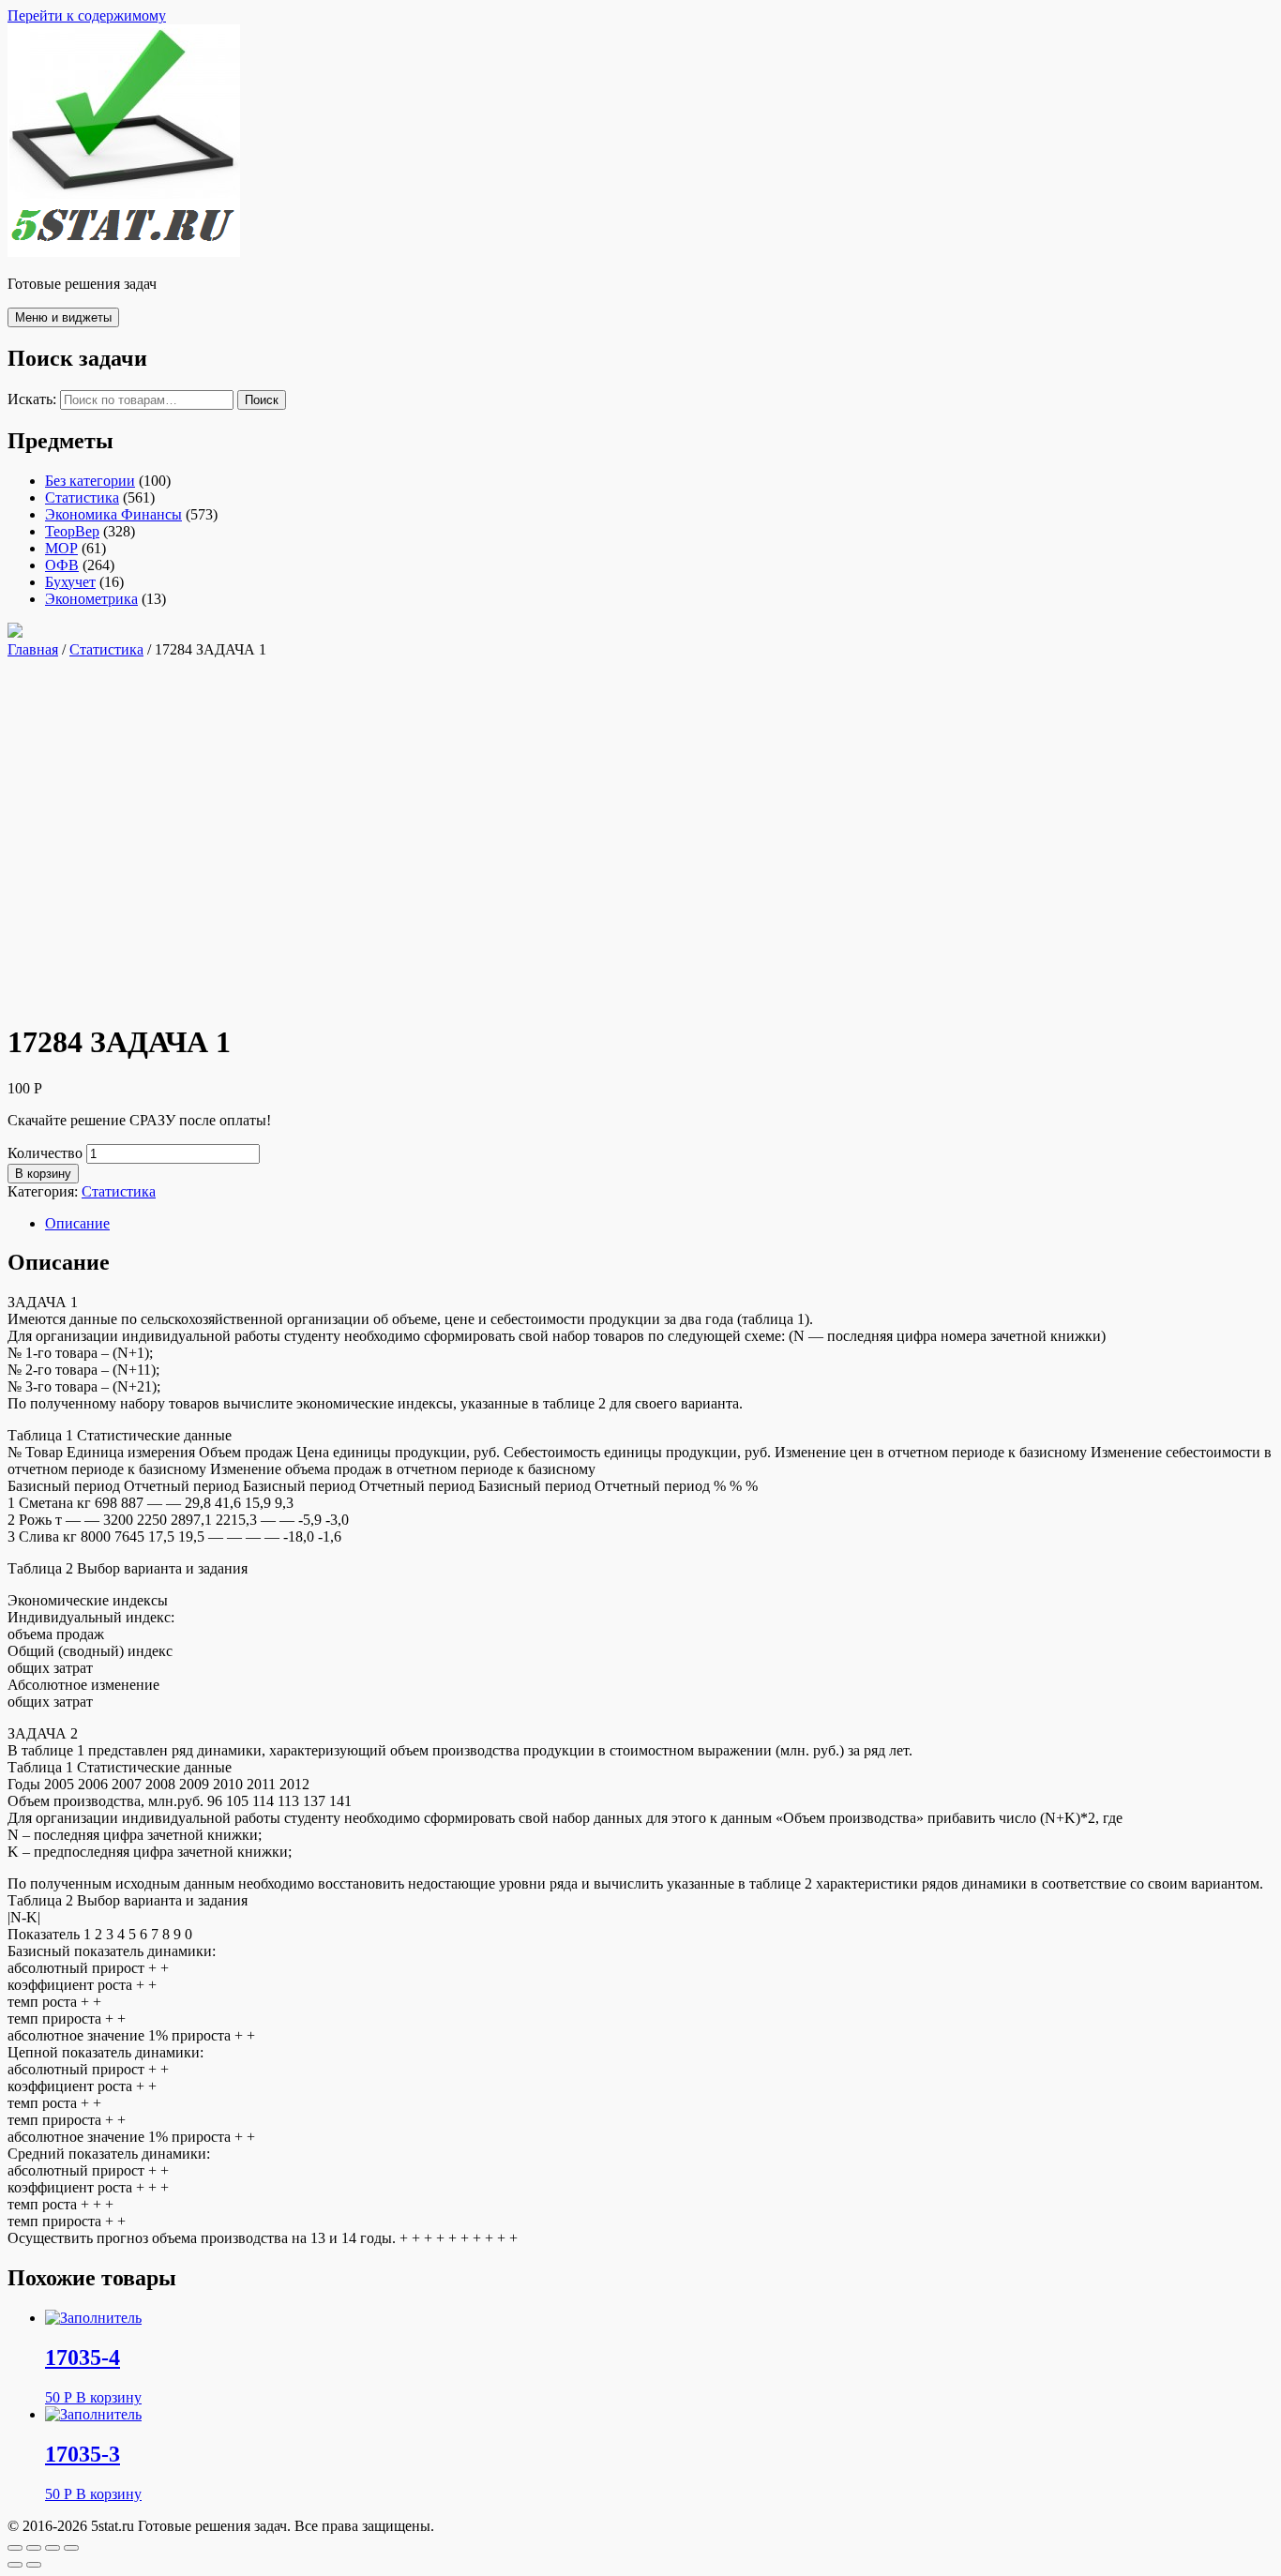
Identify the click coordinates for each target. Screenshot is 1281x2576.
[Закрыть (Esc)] (15, 2548)
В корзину (43, 1174)
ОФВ (62, 565)
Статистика (82, 497)
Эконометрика (91, 599)
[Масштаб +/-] (71, 2548)
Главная (33, 649)
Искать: (32, 399)
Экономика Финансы (113, 514)
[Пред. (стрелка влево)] (15, 2565)
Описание (77, 1223)
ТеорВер (72, 531)
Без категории (90, 481)
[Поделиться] (34, 2548)
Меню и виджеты (63, 317)
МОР (61, 548)
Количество (45, 1153)
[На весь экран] (53, 2548)
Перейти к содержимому (87, 15)
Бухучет (70, 582)
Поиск (262, 400)
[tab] (659, 1224)
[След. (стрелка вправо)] (34, 2565)
